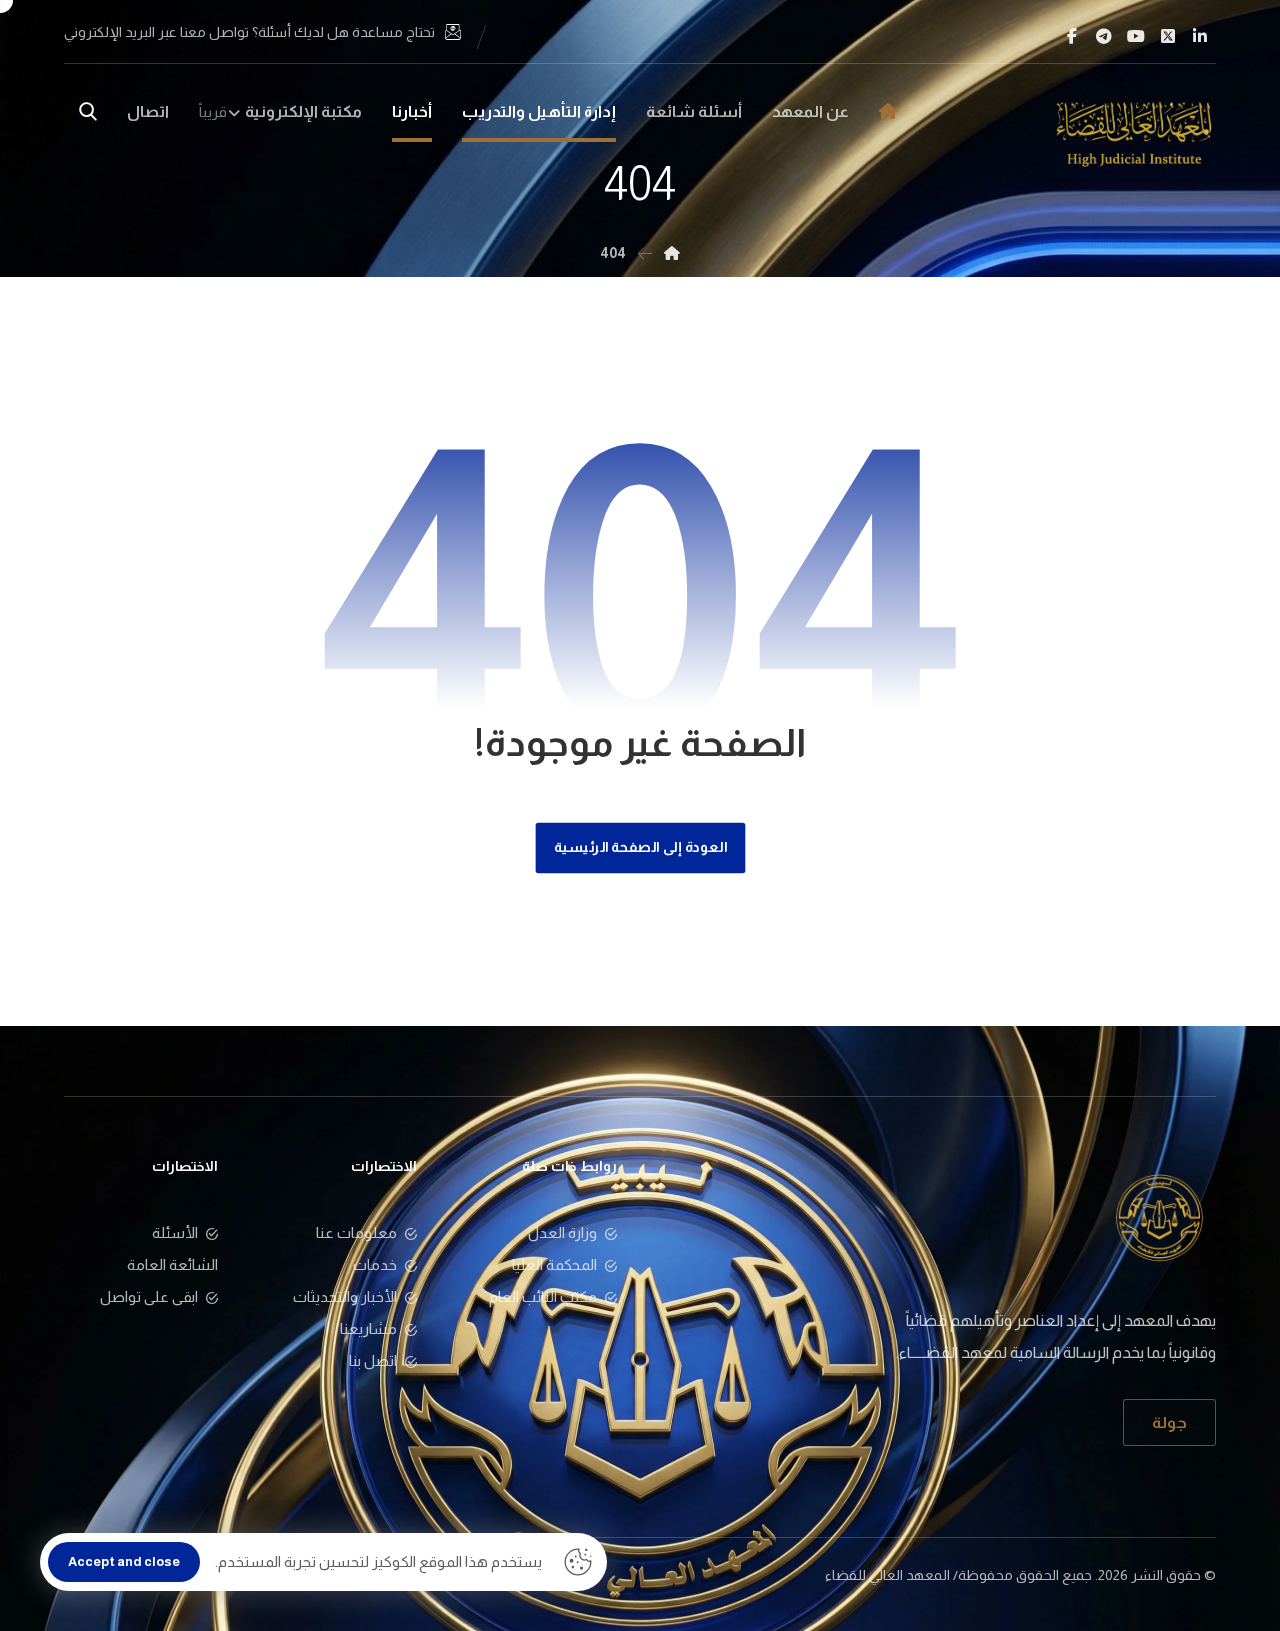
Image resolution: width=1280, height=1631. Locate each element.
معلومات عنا (356, 1232)
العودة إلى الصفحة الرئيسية (640, 847)
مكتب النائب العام (543, 1296)
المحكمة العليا (554, 1264)
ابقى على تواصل (149, 1296)
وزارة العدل (562, 1232)
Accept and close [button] (124, 1561)
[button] (1200, 36)
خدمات (375, 1264)
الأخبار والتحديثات (345, 1296)
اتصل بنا (373, 1360)
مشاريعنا (368, 1328)
